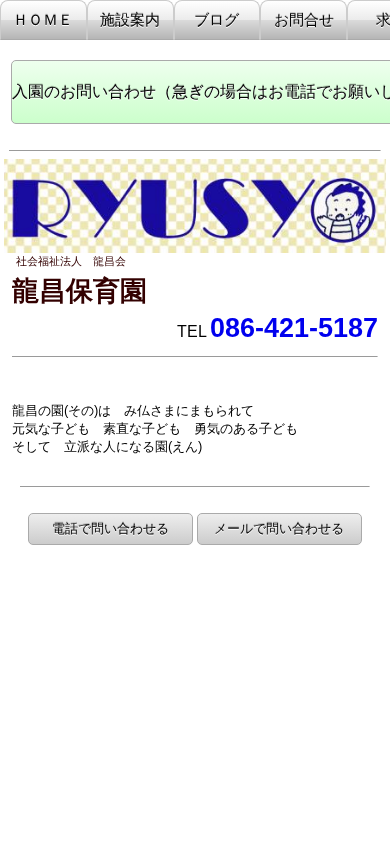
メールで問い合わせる (279, 528)
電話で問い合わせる (110, 528)
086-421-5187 (294, 328)
